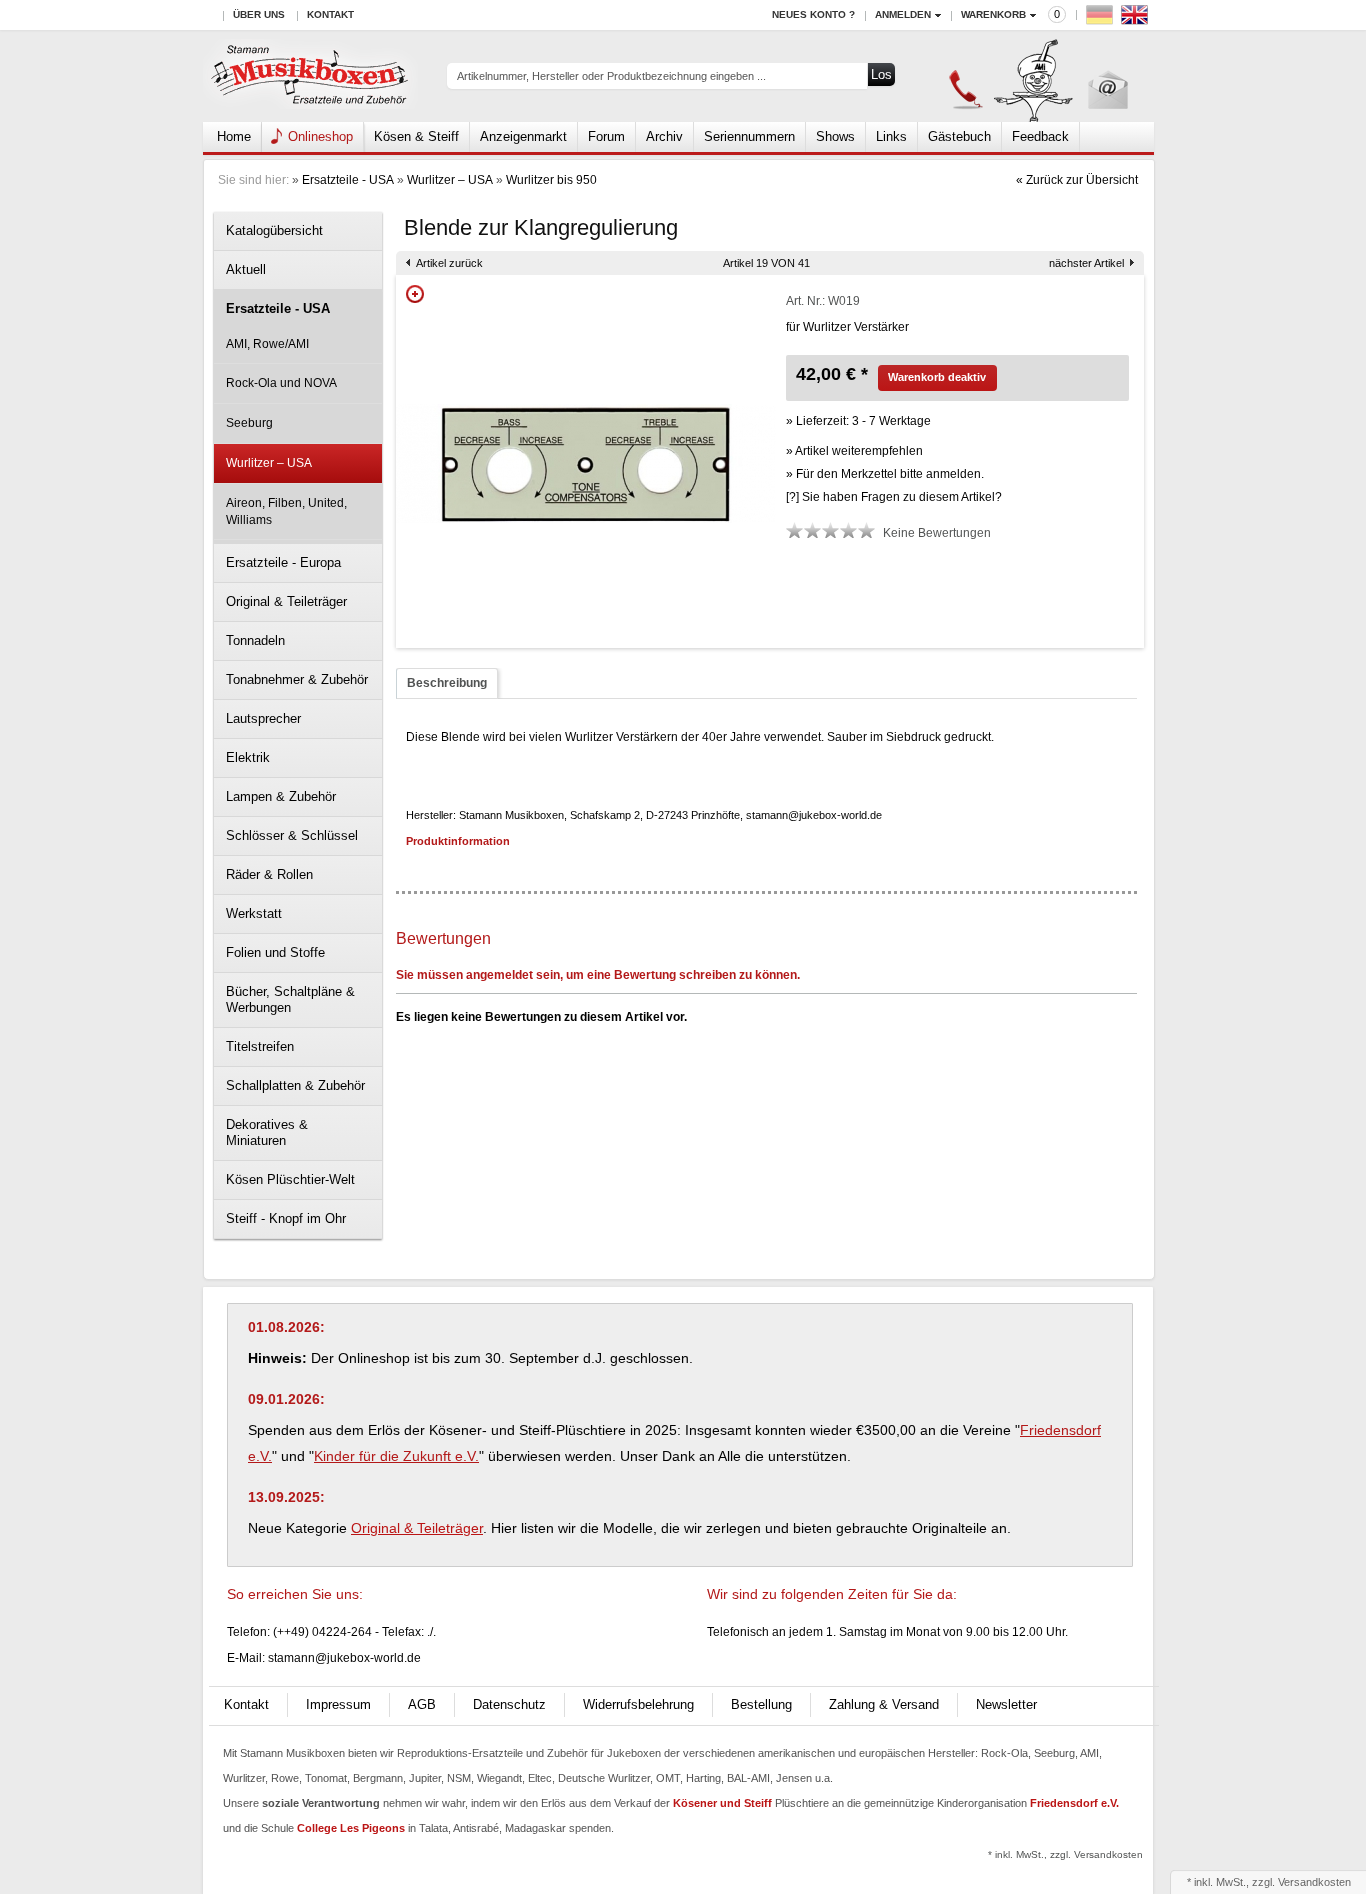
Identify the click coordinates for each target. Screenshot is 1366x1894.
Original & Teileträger (286, 601)
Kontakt (330, 14)
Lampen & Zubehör (281, 796)
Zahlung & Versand (884, 1704)
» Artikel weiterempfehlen (854, 451)
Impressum (338, 1704)
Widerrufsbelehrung (638, 1704)
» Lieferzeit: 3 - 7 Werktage (858, 421)
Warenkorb (993, 14)
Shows (835, 136)
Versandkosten (1314, 1882)
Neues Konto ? (813, 14)
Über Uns (259, 14)
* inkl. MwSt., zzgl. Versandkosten (1065, 1854)
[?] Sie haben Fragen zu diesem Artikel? (894, 497)
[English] (1137, 19)
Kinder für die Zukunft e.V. (396, 1456)
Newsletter (1006, 1704)
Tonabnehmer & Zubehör (297, 679)
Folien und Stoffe (275, 952)
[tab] (447, 683)
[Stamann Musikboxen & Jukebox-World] (310, 76)
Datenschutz (509, 1704)
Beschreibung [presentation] (447, 683)
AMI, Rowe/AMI (267, 344)
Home (234, 136)
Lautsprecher (263, 718)
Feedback (1040, 136)
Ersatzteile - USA (348, 180)
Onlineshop (320, 136)
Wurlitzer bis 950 (551, 180)
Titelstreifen (260, 1046)
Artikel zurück (449, 263)
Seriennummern (749, 136)
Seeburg (249, 423)
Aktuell (246, 269)
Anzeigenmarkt (523, 136)
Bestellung (761, 1704)
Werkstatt (254, 913)
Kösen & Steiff (416, 136)
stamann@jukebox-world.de (344, 1658)
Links (891, 136)
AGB (422, 1704)
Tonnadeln (255, 640)
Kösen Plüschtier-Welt (290, 1179)
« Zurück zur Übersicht (1077, 180)
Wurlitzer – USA (450, 180)
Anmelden (903, 14)
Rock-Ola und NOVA (281, 383)
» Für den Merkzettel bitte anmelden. (885, 474)
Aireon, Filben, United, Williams (286, 511)
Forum (606, 136)
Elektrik (248, 757)
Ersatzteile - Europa (283, 562)
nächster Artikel (1086, 263)
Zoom (415, 294)
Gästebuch (959, 136)
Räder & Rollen (269, 874)
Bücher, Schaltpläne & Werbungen (290, 999)
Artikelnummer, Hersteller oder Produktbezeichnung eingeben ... (611, 76)
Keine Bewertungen (937, 533)
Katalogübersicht (274, 230)
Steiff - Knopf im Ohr (286, 1218)
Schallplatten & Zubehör (295, 1085)
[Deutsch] (1102, 19)
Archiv (664, 136)
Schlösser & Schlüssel (292, 835)
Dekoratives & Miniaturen (267, 1132)
